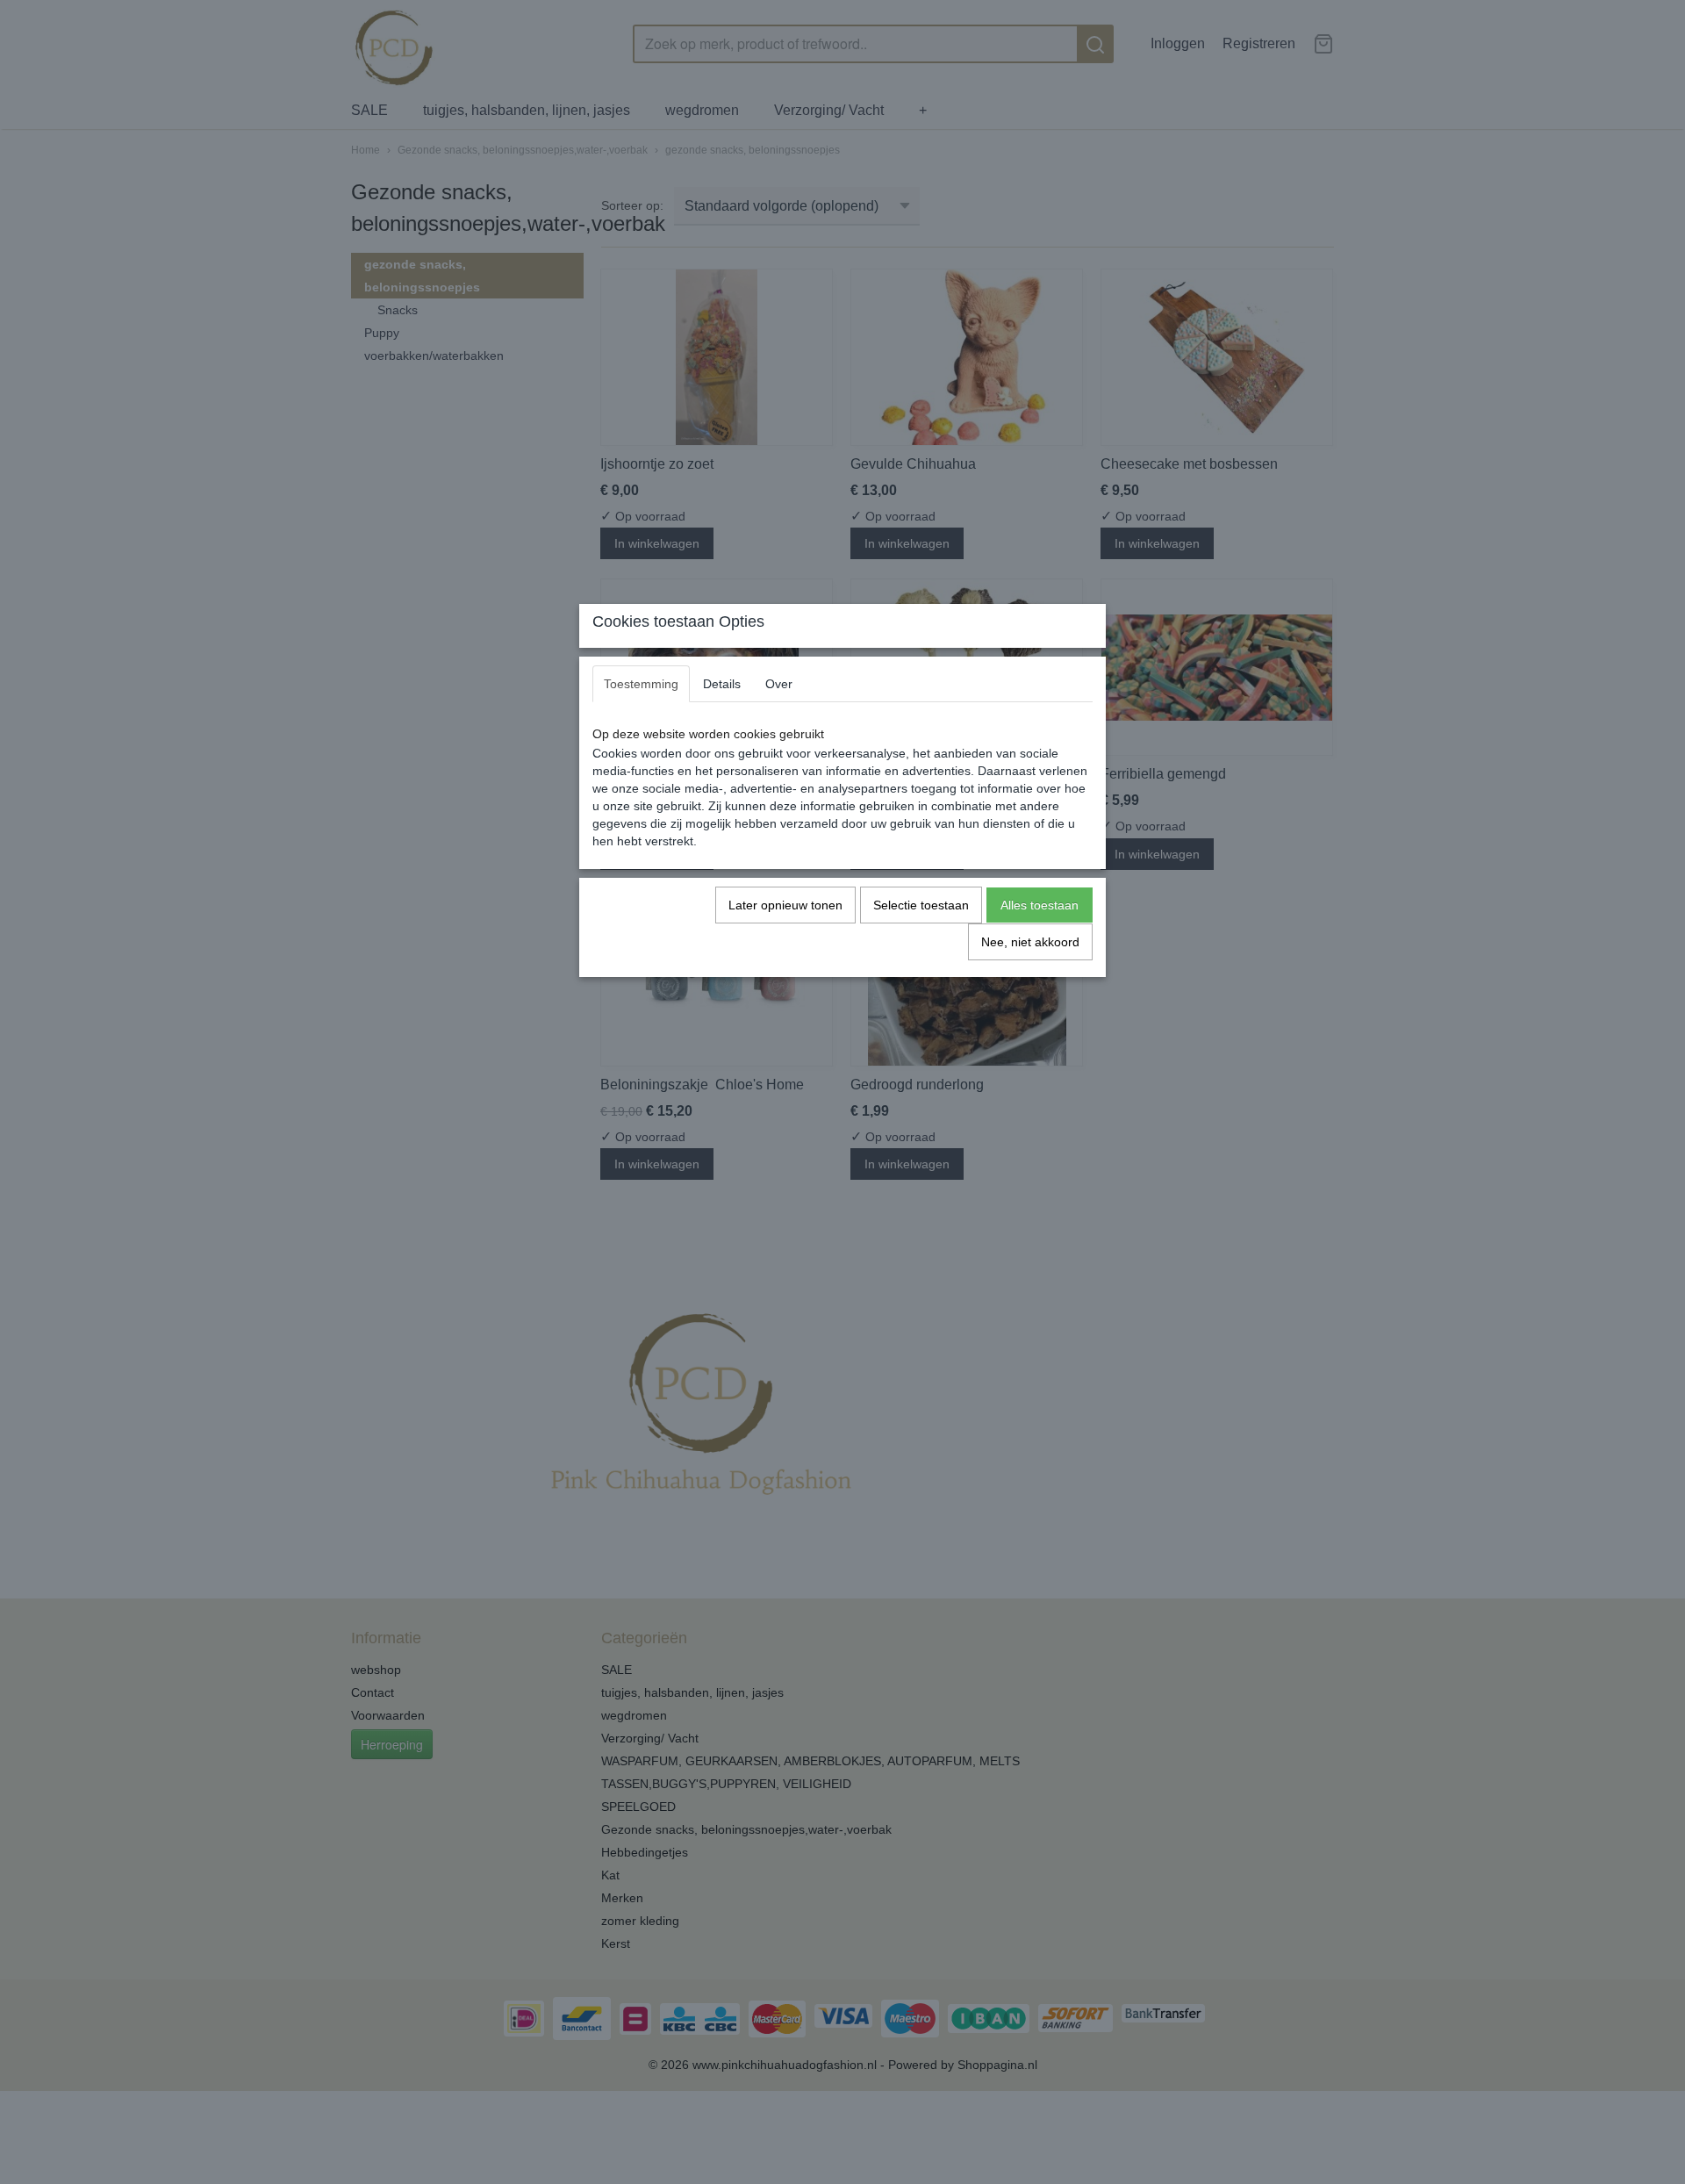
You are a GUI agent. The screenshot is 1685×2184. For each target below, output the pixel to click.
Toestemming (641, 684)
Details (722, 684)
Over (779, 684)
